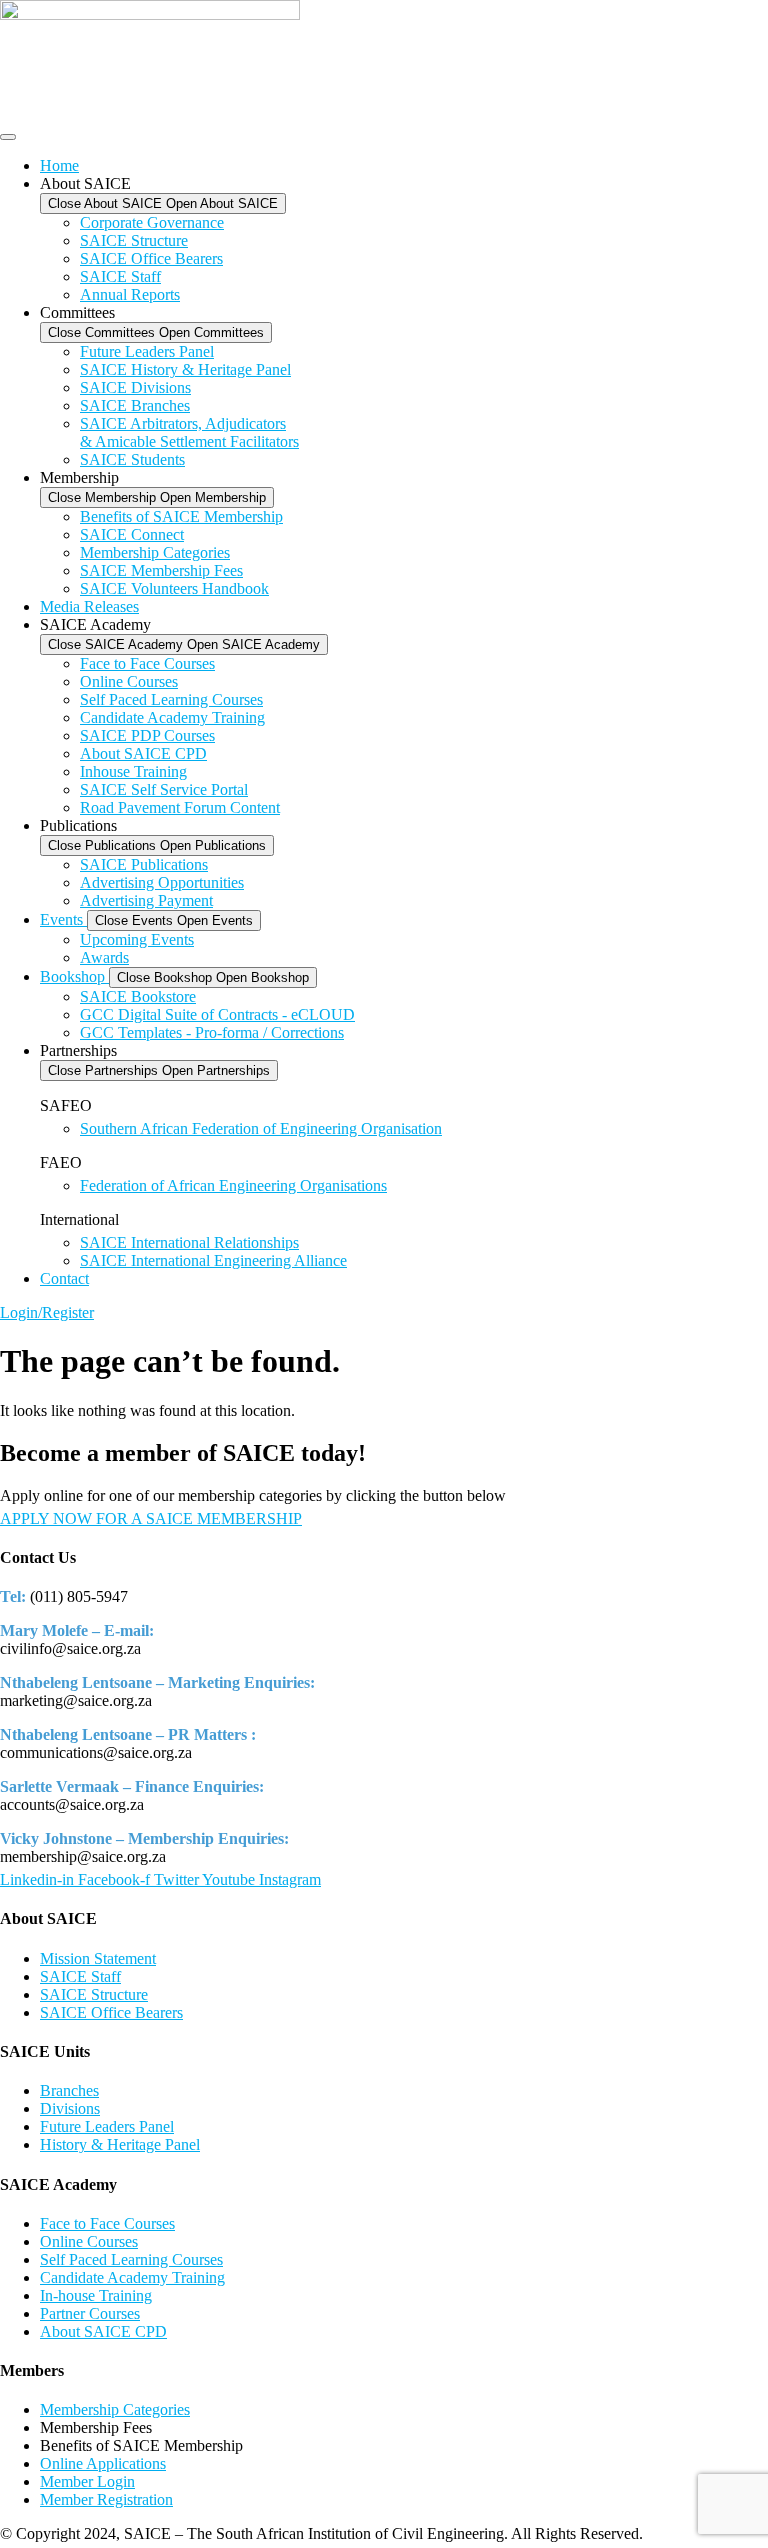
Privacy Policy (695, 2533)
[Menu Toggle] (8, 137)
